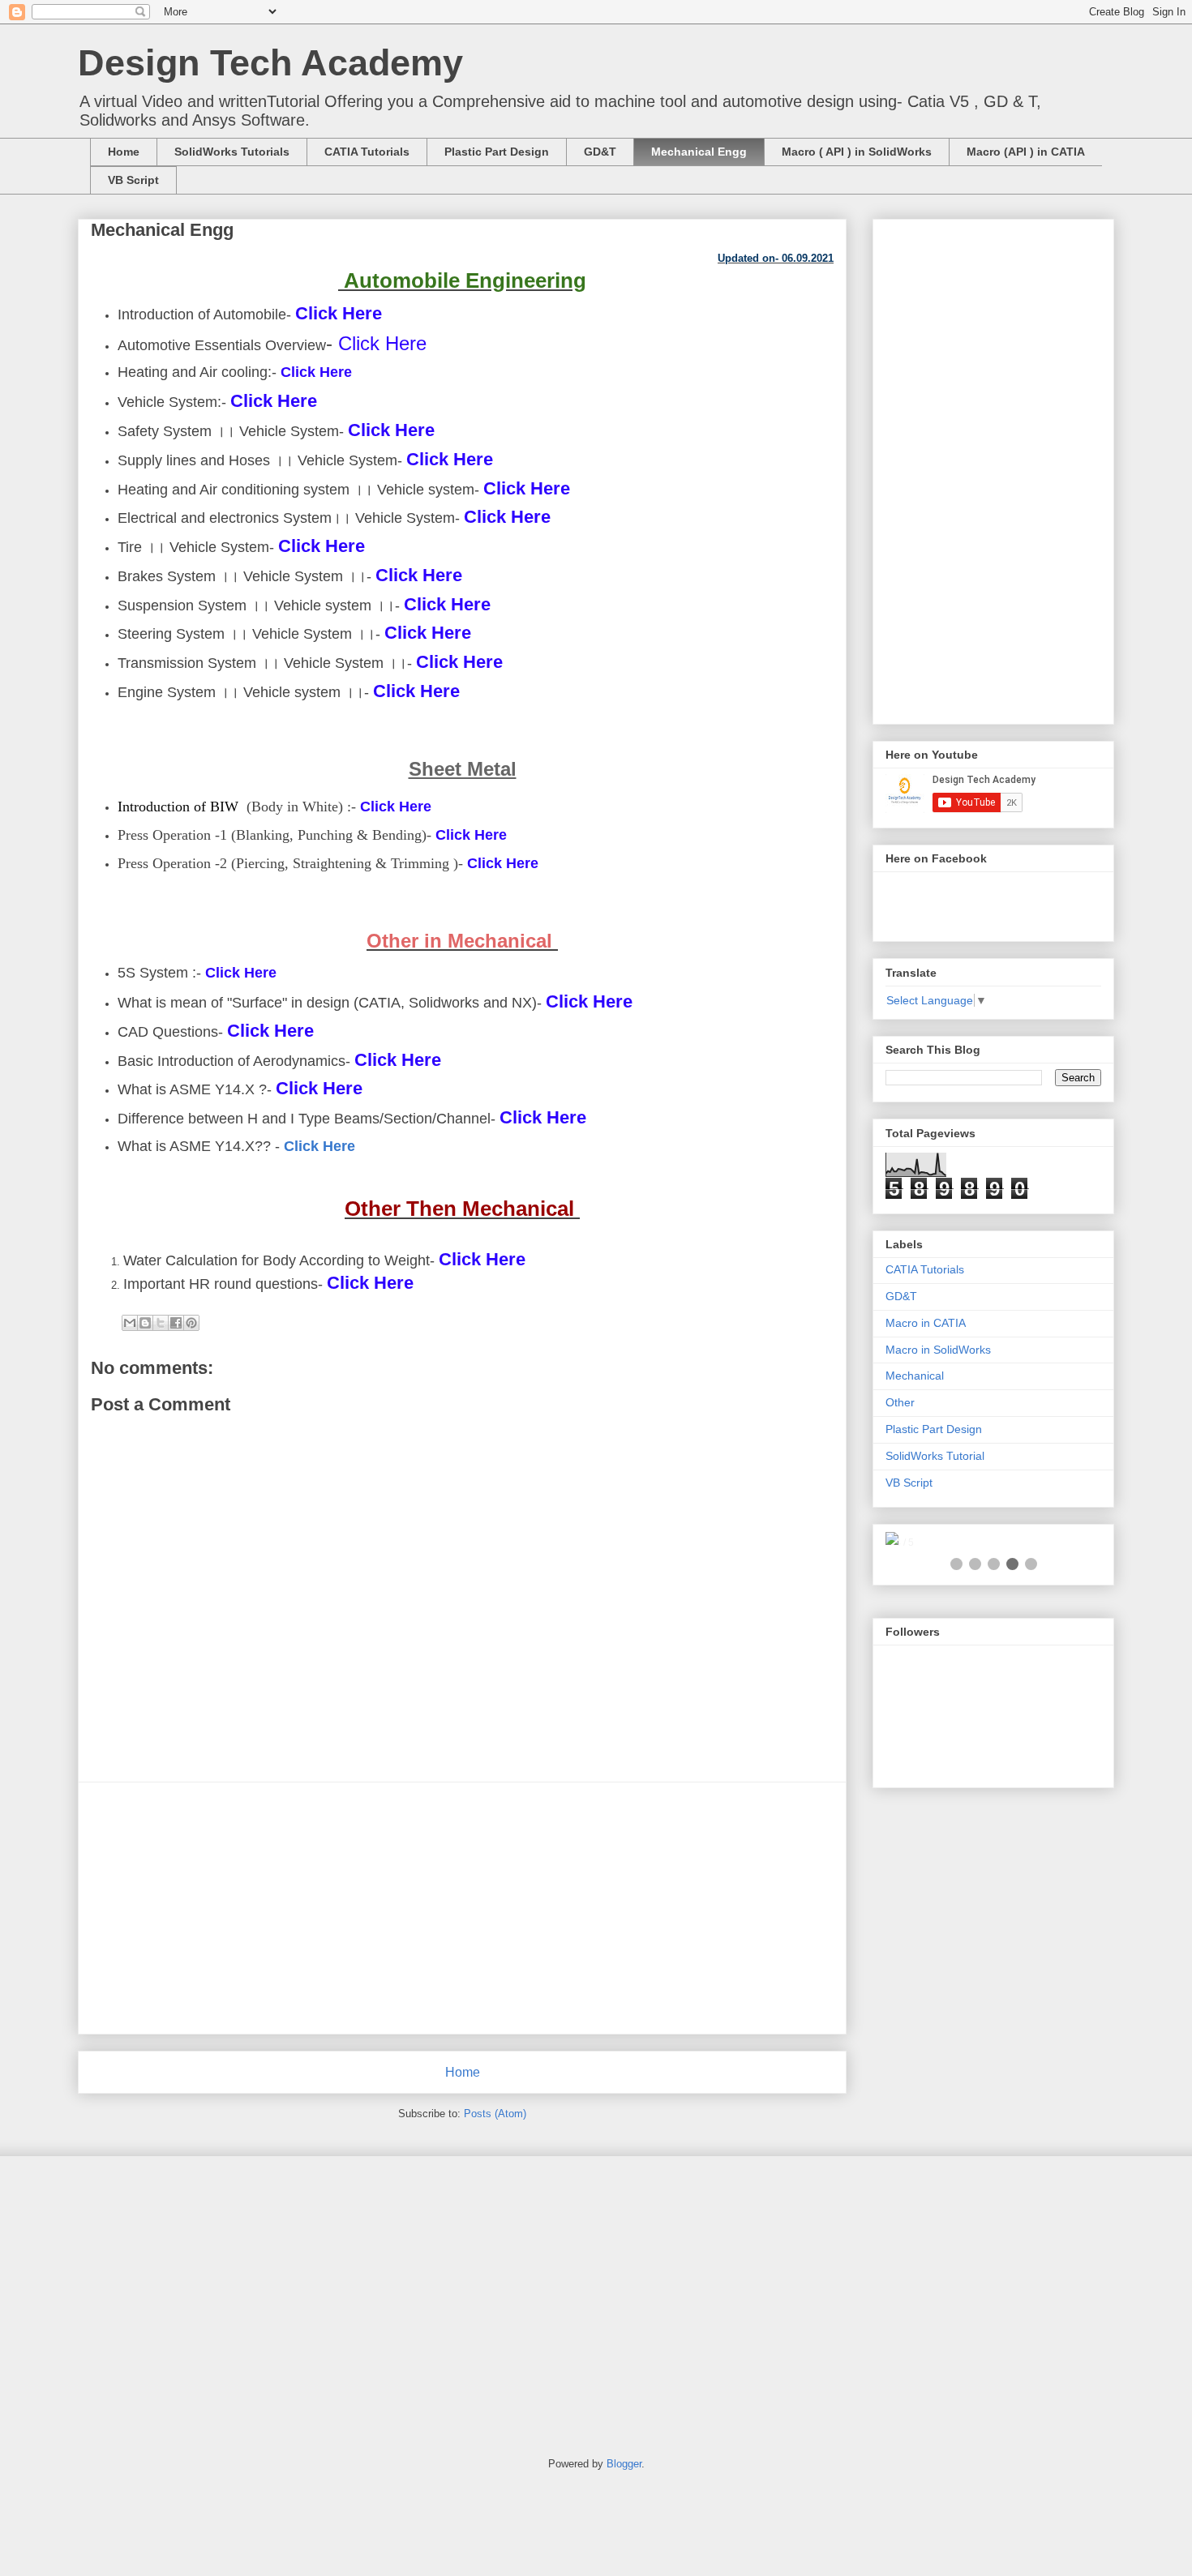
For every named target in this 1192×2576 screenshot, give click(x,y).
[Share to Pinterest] (191, 1323)
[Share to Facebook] (176, 1323)
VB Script (133, 180)
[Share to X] (161, 1323)
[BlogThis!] (145, 1323)
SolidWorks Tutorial (935, 1456)
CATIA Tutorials (367, 152)
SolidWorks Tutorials (232, 152)
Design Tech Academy (270, 63)
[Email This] (130, 1323)
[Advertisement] (462, 1908)
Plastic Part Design (497, 152)
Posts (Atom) (495, 2114)
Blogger (624, 2464)
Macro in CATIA (926, 1323)
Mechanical (915, 1376)
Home (124, 152)
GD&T (600, 152)
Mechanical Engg (699, 152)
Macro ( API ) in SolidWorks (857, 152)
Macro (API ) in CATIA (1026, 152)
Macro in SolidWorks (938, 1350)
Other (900, 1402)
